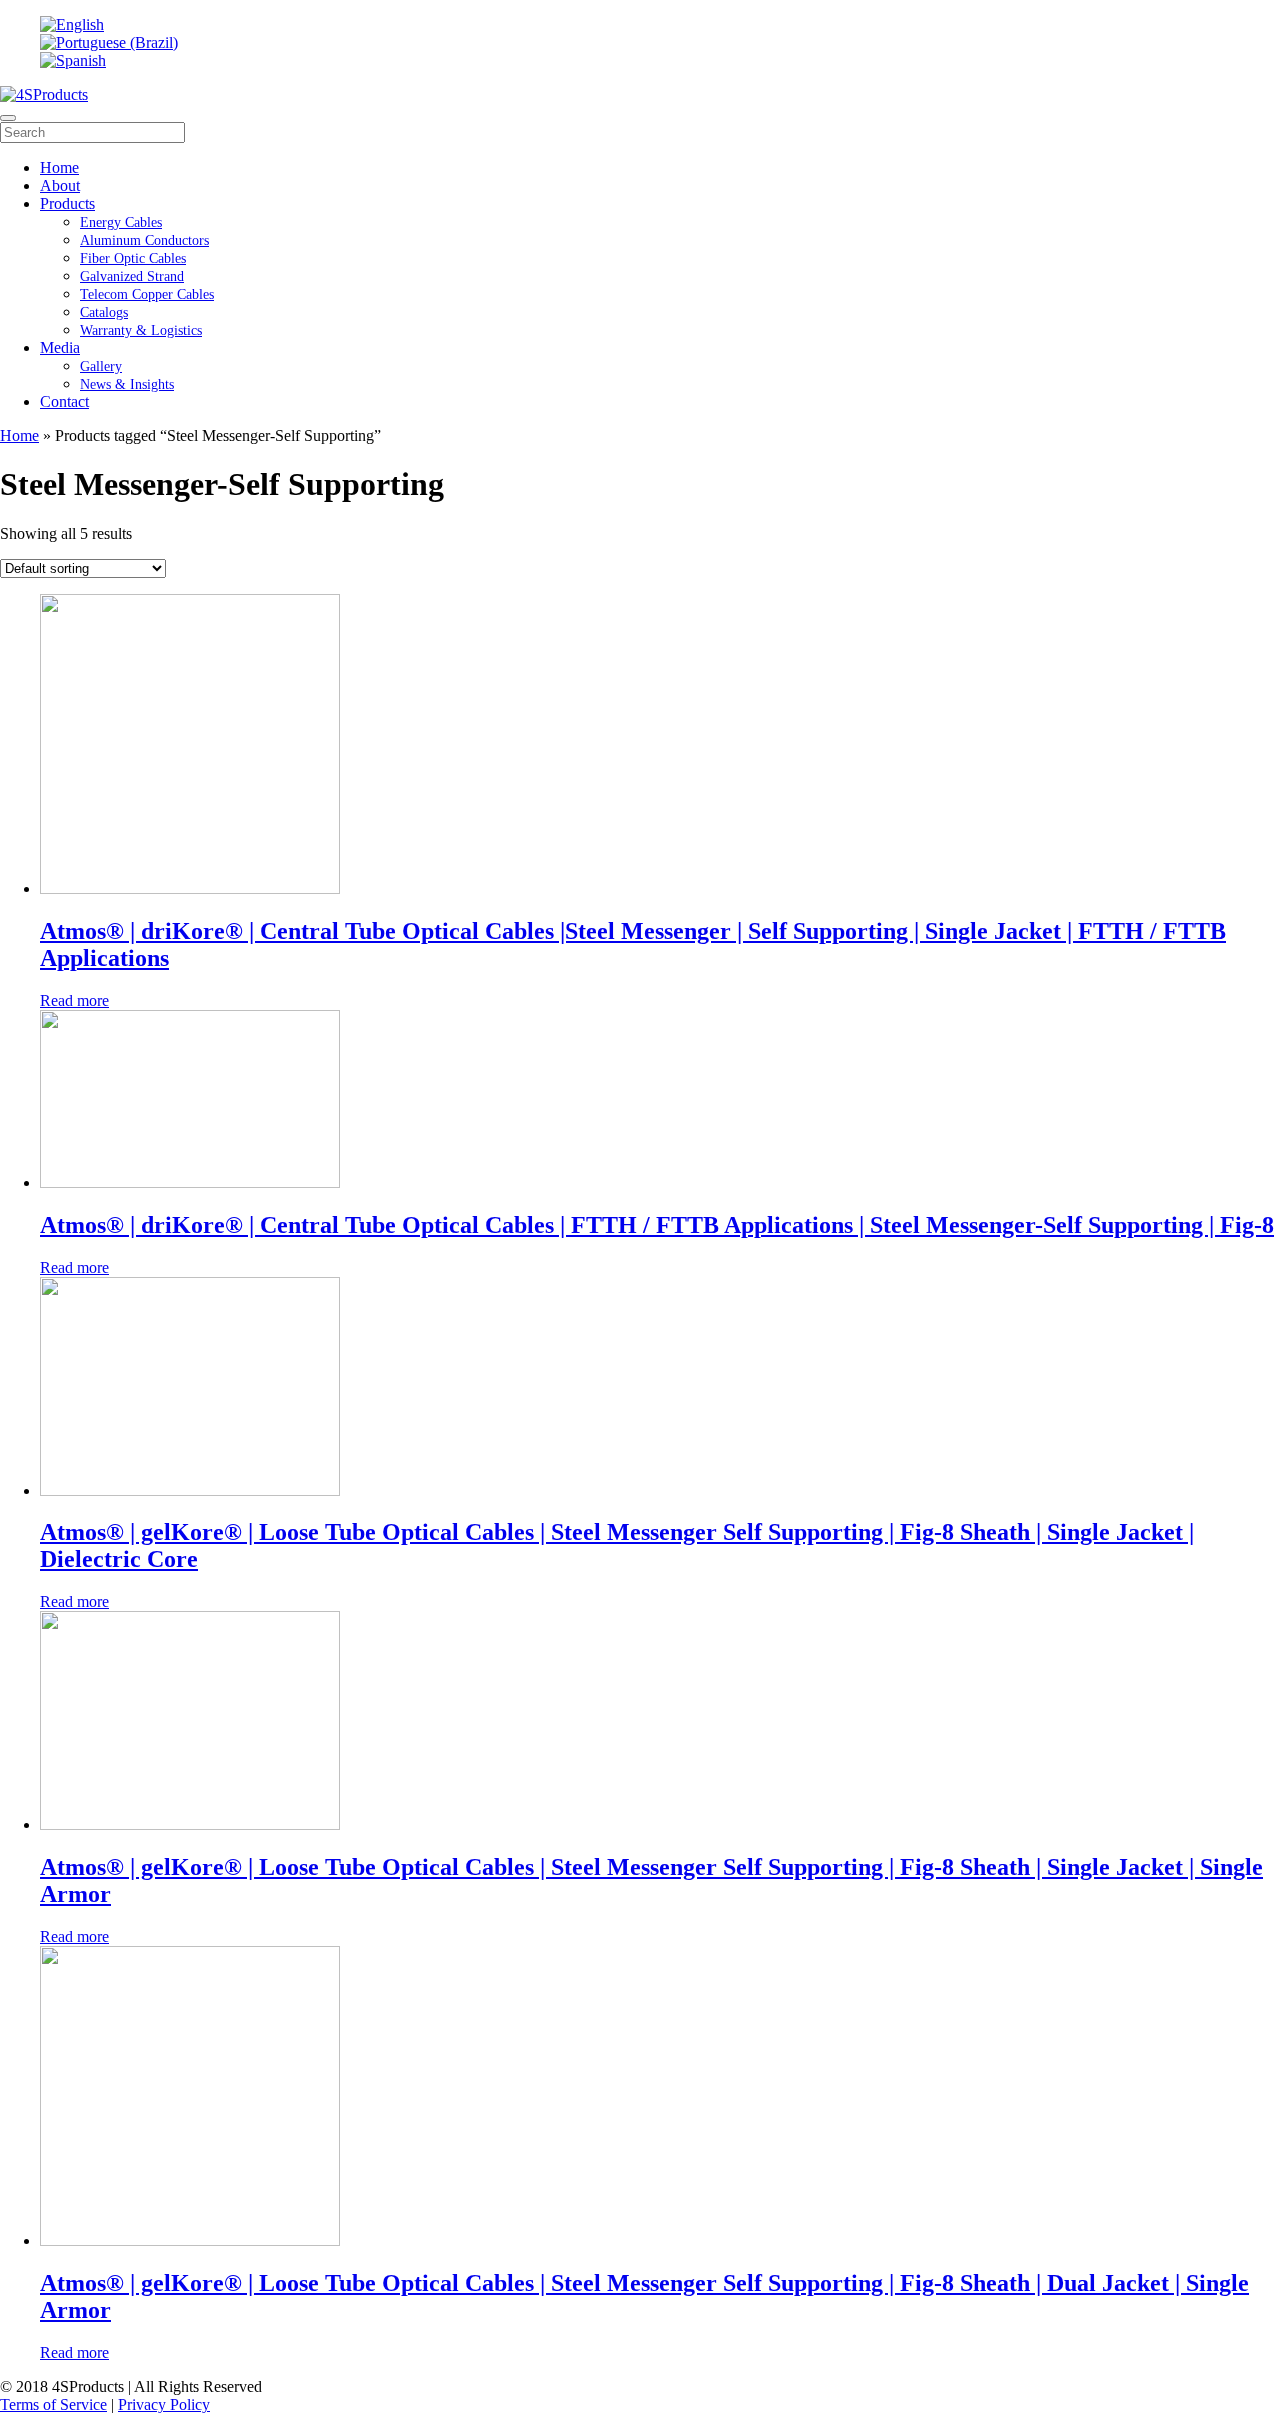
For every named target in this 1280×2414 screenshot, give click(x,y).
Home (59, 167)
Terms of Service (53, 2404)
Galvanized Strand (132, 276)
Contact (64, 401)
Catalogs (104, 312)
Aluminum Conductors (144, 240)
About (60, 185)
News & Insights (127, 384)
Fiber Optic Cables (133, 258)
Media (60, 347)
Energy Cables (121, 222)
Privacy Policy (164, 2404)
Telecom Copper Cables (147, 294)
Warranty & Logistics (141, 330)
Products (67, 203)
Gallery (101, 366)
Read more (74, 1000)
